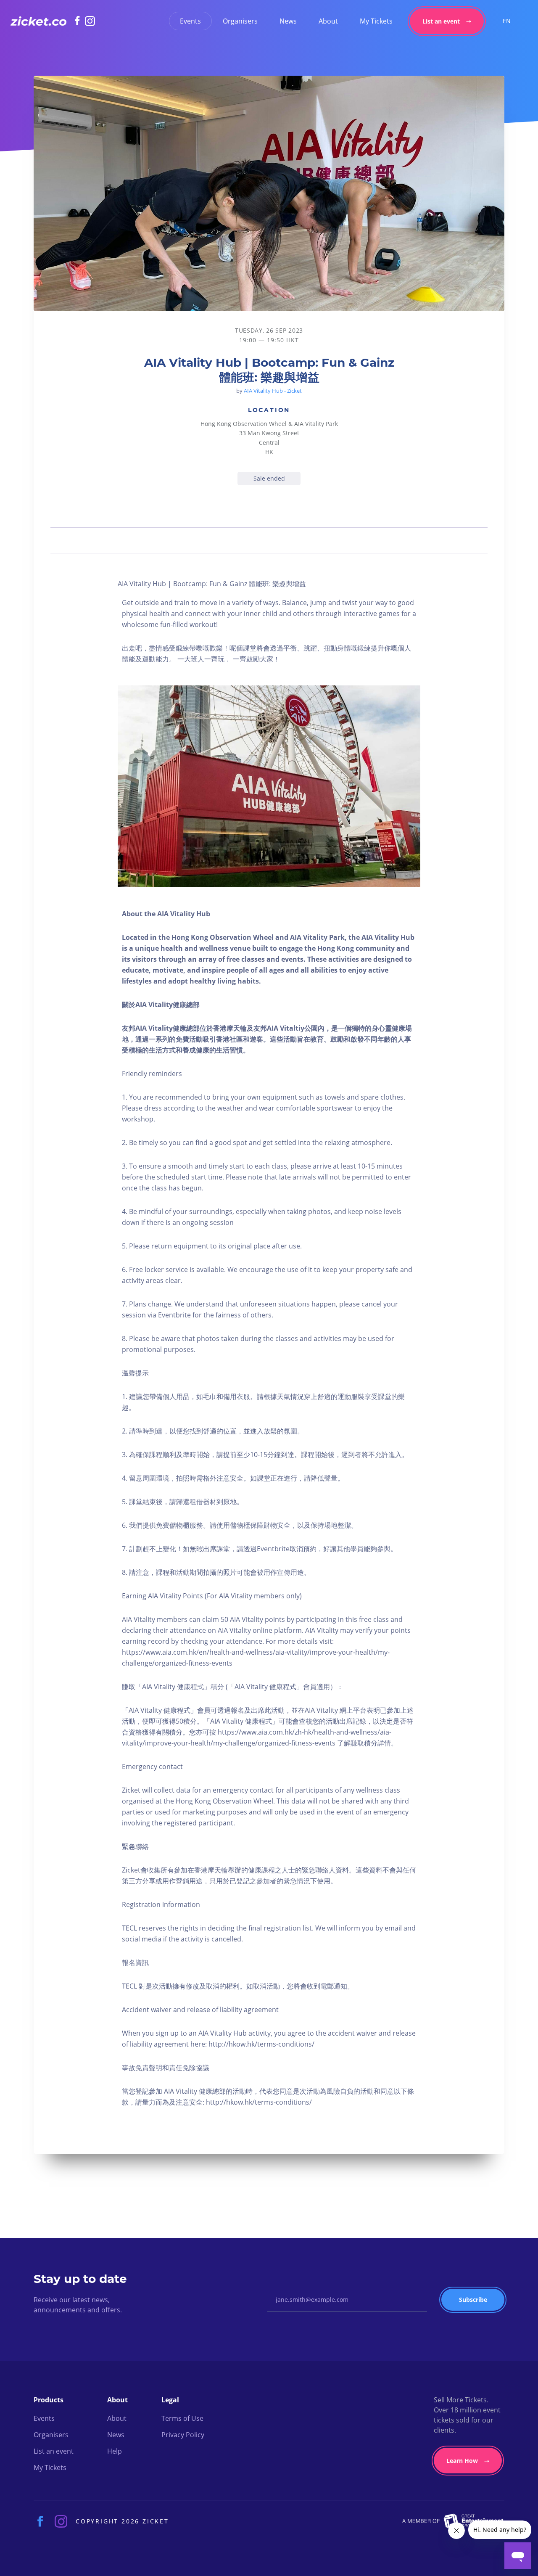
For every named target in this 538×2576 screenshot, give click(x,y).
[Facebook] (80, 21)
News (288, 21)
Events (190, 21)
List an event (441, 21)
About (328, 21)
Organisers (240, 21)
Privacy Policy (183, 2435)
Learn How (462, 2461)
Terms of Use (182, 2418)
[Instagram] (90, 21)
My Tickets (376, 21)
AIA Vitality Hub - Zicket (273, 391)
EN (507, 21)
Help (115, 2451)
